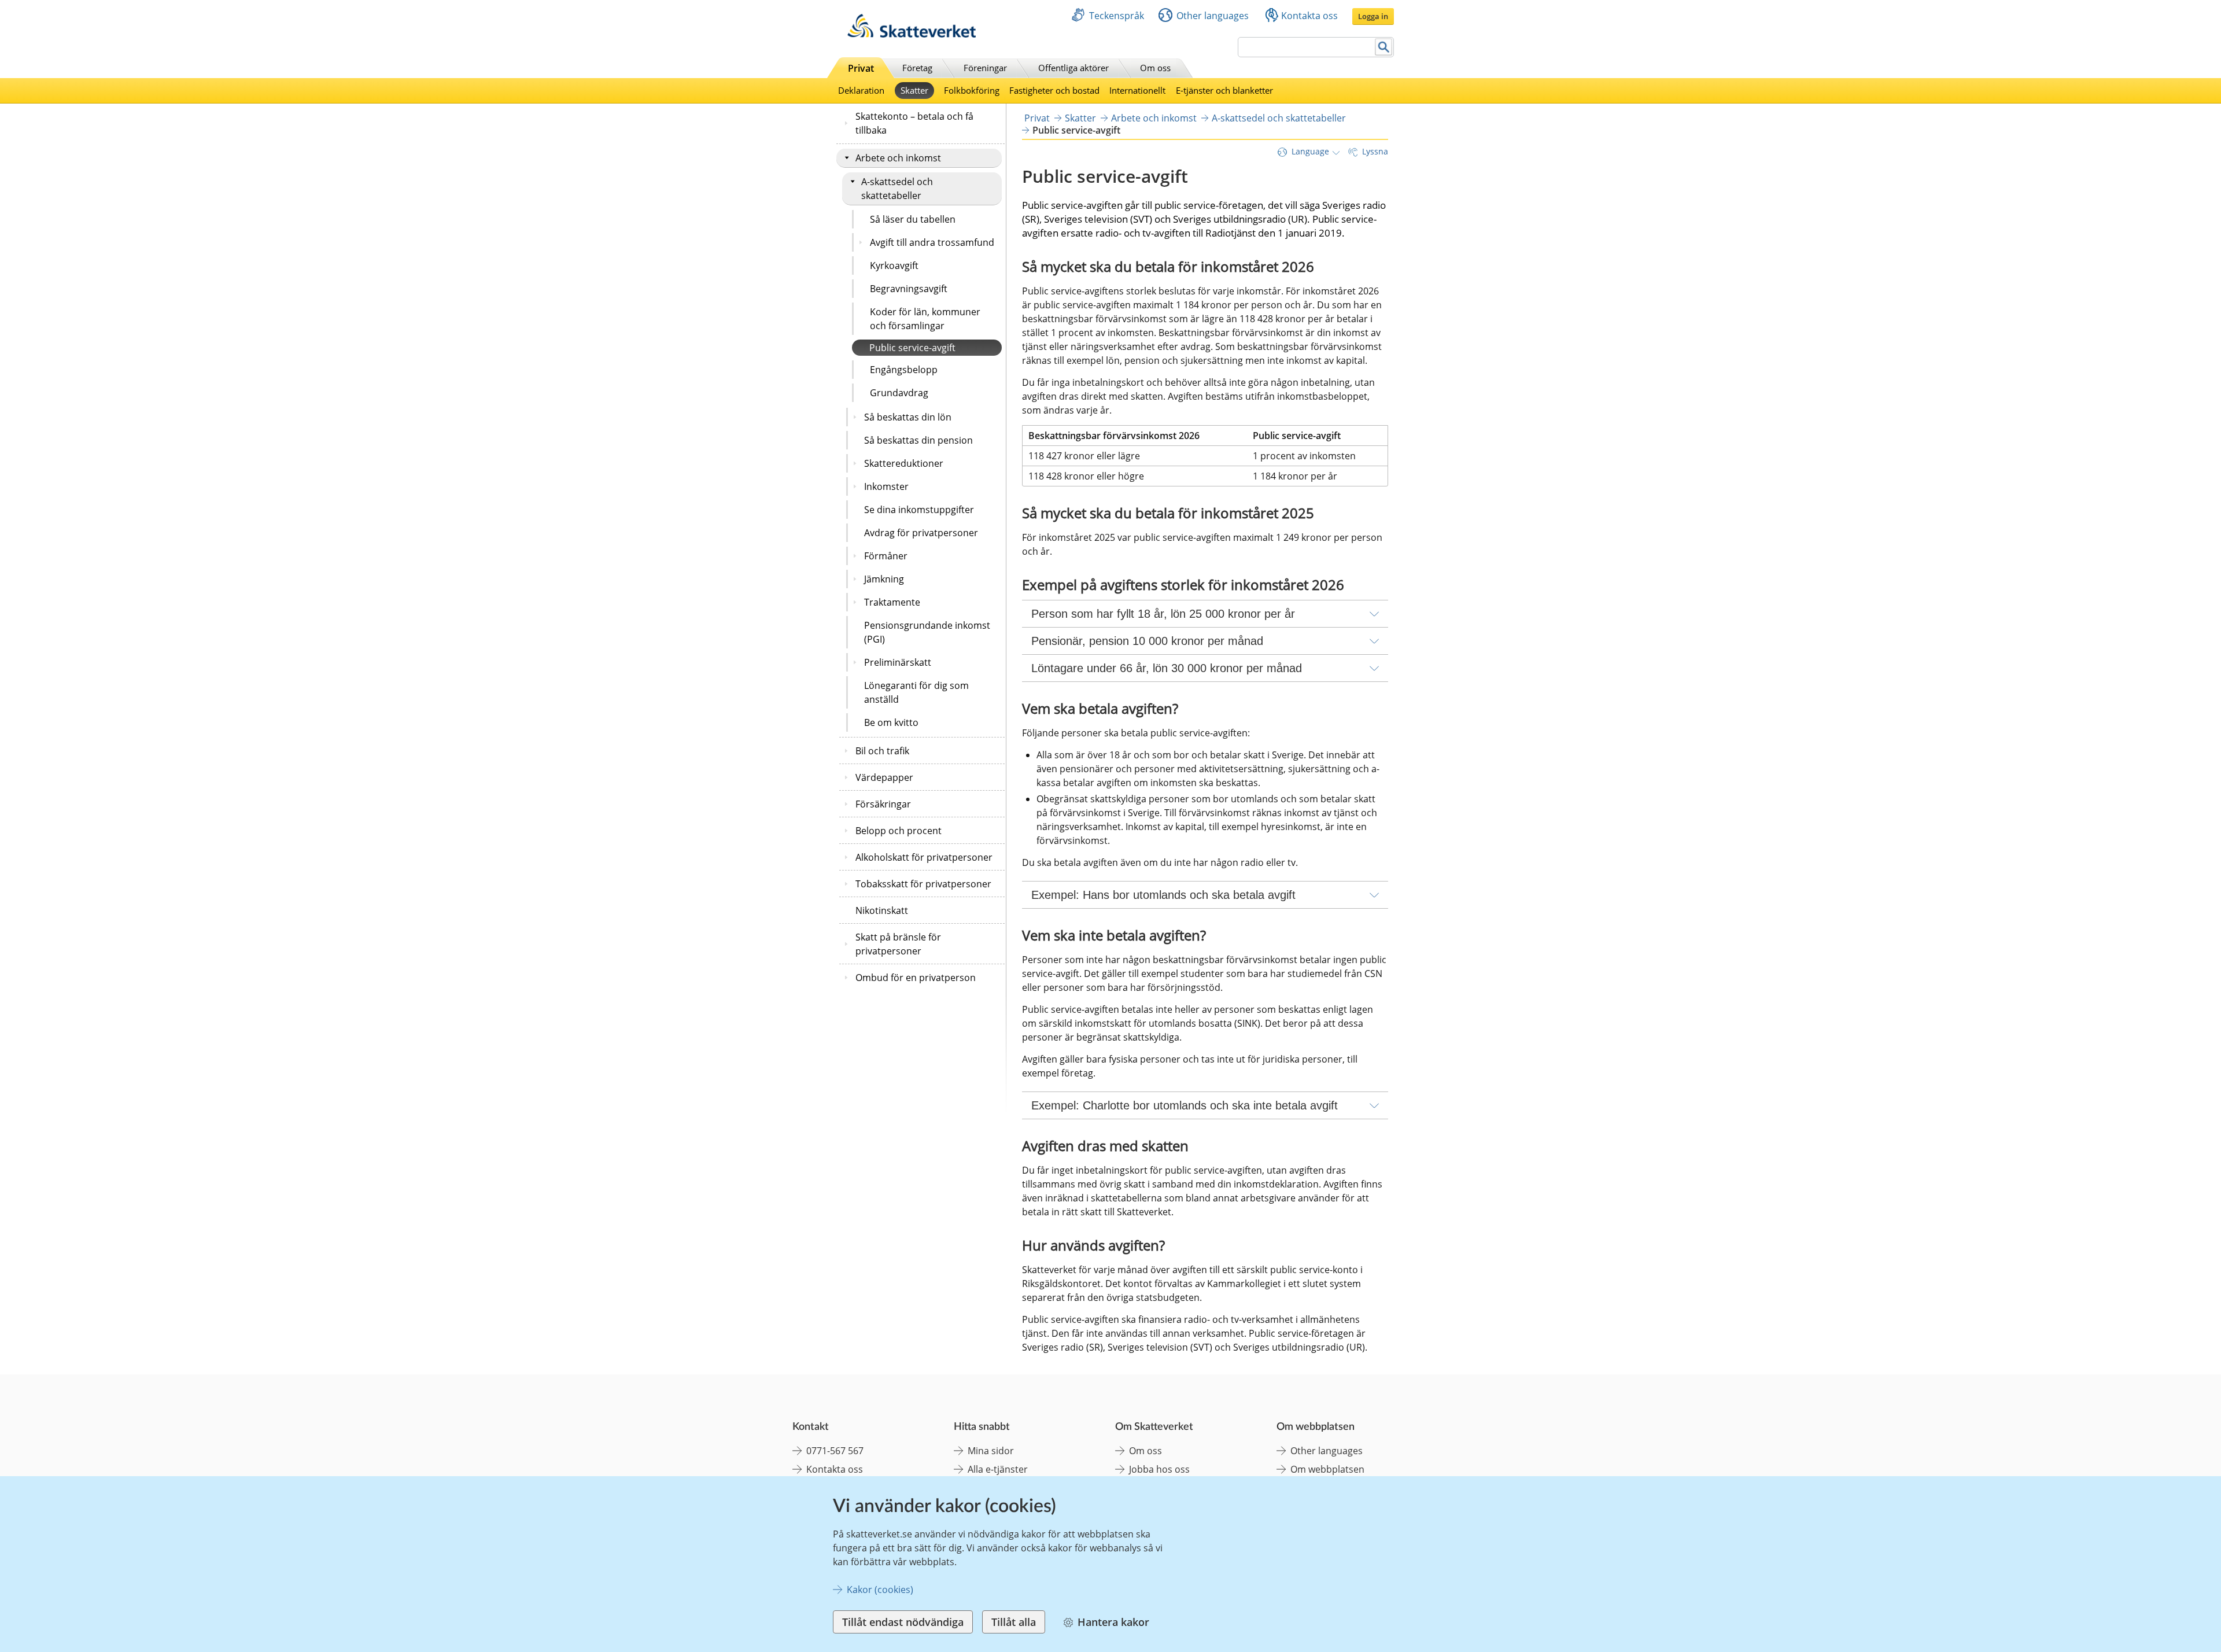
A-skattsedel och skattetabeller (897, 189)
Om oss (1155, 68)
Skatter (914, 90)
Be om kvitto (891, 722)
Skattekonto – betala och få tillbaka (914, 123)
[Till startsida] (912, 34)
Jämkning (884, 579)
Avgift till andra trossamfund (932, 242)
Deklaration (861, 90)
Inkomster (886, 486)
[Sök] (1384, 47)
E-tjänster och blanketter (1224, 90)
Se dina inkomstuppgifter (919, 510)
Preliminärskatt (898, 662)
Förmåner (886, 556)
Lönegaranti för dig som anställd (916, 692)
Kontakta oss (1309, 16)
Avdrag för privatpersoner (921, 533)
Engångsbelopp (904, 370)
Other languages (1213, 16)
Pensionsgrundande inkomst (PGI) (927, 632)
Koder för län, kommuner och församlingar (925, 319)
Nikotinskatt (882, 910)
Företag (917, 68)
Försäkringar (883, 804)
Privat (861, 68)
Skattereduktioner (904, 463)
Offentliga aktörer (1073, 68)
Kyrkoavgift (894, 265)
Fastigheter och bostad (1054, 90)
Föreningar (985, 68)
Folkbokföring (972, 90)
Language (1310, 151)
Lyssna (1375, 151)
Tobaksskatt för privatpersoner (923, 884)
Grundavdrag (899, 393)
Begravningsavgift (909, 289)
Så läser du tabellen (913, 219)
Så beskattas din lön (908, 417)
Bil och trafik (882, 751)
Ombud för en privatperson (916, 978)
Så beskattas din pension (918, 440)
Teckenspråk (1117, 16)
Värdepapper (884, 777)
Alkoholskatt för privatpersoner (924, 857)
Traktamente (892, 602)
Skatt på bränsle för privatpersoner (898, 944)
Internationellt (1137, 90)
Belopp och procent (899, 831)
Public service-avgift (912, 348)
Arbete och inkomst (898, 158)
